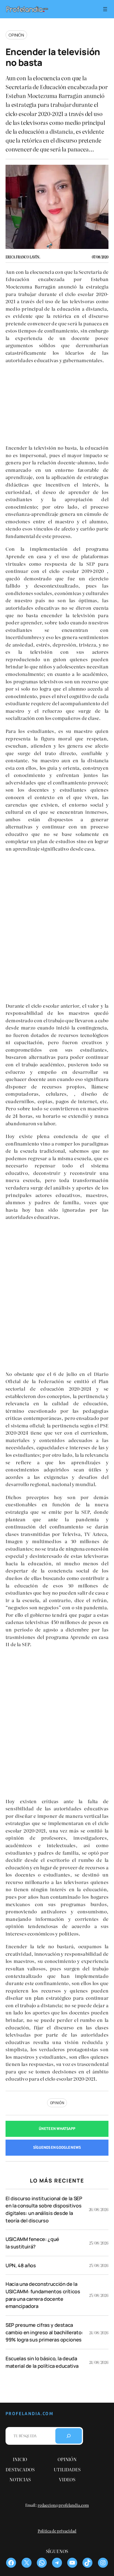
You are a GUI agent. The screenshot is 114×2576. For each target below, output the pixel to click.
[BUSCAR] (69, 2436)
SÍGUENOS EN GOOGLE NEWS (57, 2147)
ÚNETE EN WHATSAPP (57, 2129)
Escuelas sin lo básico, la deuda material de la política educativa (42, 2362)
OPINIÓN (57, 2103)
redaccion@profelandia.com (63, 2505)
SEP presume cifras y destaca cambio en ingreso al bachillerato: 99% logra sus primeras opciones (44, 2332)
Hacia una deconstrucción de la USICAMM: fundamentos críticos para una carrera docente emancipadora (43, 2295)
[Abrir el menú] (105, 9)
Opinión (16, 35)
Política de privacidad (57, 2531)
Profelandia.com (29, 2414)
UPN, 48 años (21, 2265)
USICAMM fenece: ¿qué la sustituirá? (32, 2243)
